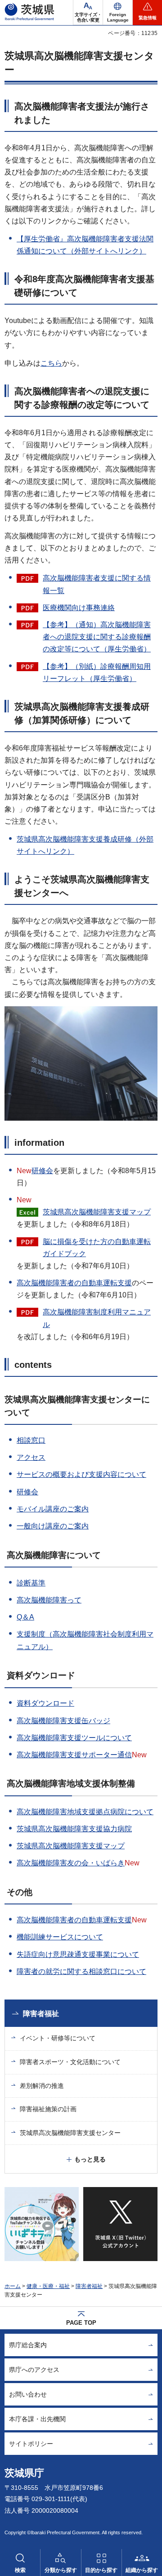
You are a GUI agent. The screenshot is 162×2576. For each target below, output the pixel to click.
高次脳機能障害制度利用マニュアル (97, 1318)
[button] (118, 13)
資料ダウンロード (45, 1703)
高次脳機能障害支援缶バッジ (63, 1721)
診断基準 (31, 1583)
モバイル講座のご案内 (53, 1509)
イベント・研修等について (58, 2038)
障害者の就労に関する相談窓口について (81, 1971)
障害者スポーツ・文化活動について (70, 2062)
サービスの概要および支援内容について (81, 1474)
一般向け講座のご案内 (53, 1526)
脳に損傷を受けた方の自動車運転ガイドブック (97, 1248)
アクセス (31, 1457)
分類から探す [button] (61, 2570)
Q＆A (25, 1617)
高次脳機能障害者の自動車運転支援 (74, 1283)
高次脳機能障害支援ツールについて (74, 1738)
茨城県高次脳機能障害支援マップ (97, 1212)
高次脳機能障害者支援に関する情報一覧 (97, 584)
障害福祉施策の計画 (48, 2109)
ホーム (13, 2286)
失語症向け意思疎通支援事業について (78, 1954)
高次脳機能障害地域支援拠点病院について (85, 1812)
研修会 (42, 1171)
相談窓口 (31, 1440)
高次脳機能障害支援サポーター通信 (74, 1755)
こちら (51, 363)
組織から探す (142, 2570)
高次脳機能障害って (49, 1600)
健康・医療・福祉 (48, 2286)
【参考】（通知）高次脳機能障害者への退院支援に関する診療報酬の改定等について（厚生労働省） (97, 637)
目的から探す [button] (101, 2570)
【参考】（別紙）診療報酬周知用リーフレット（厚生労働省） (97, 672)
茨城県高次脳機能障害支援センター (70, 2133)
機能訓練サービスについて (60, 1937)
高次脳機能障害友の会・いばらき (71, 1863)
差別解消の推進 (42, 2086)
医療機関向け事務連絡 (79, 608)
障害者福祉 (41, 2014)
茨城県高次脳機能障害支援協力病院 (74, 1829)
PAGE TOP (81, 2323)
